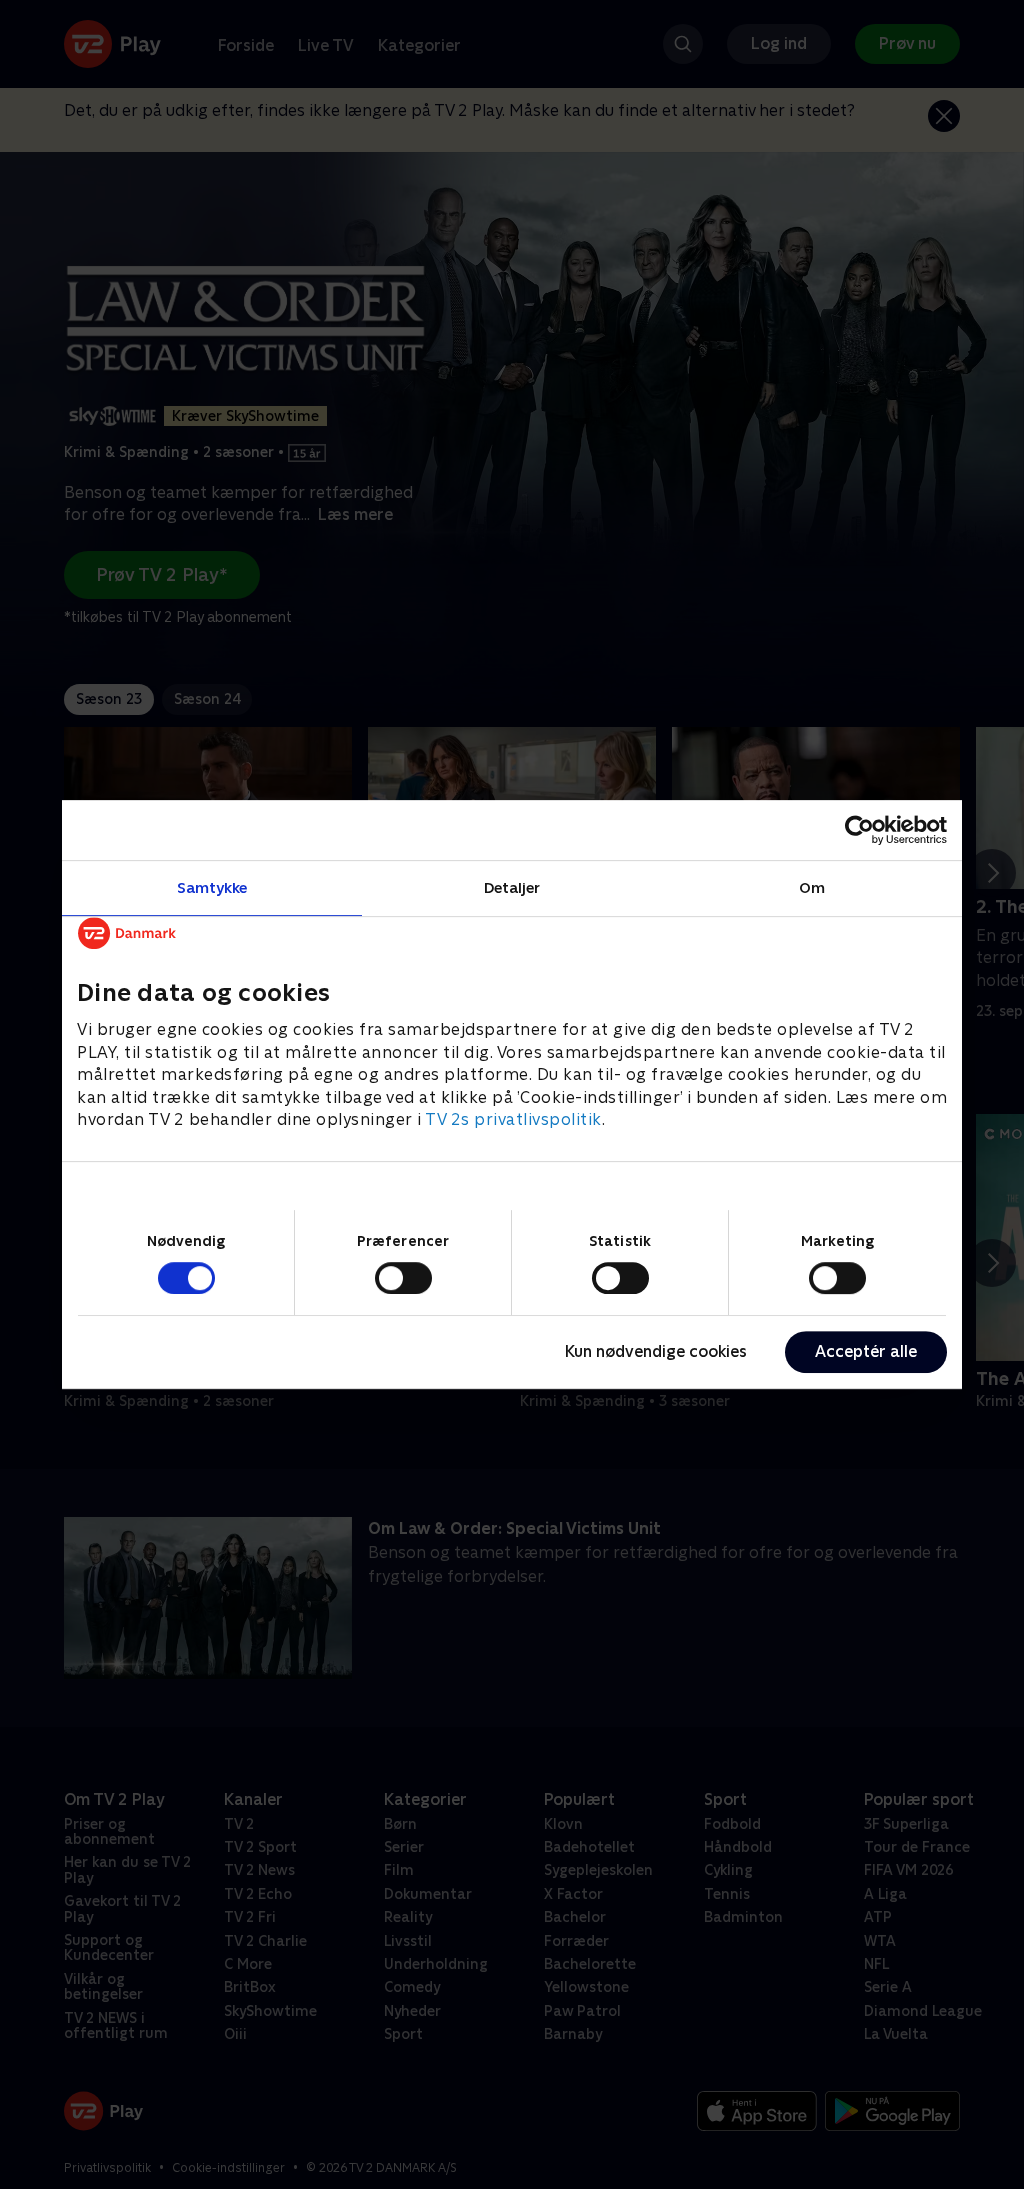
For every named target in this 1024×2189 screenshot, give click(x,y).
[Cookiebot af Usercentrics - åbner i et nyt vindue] (859, 830)
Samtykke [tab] (212, 887)
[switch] (403, 1278)
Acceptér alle (866, 1351)
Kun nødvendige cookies (656, 1351)
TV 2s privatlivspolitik (513, 1119)
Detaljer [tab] (512, 887)
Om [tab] (812, 887)
